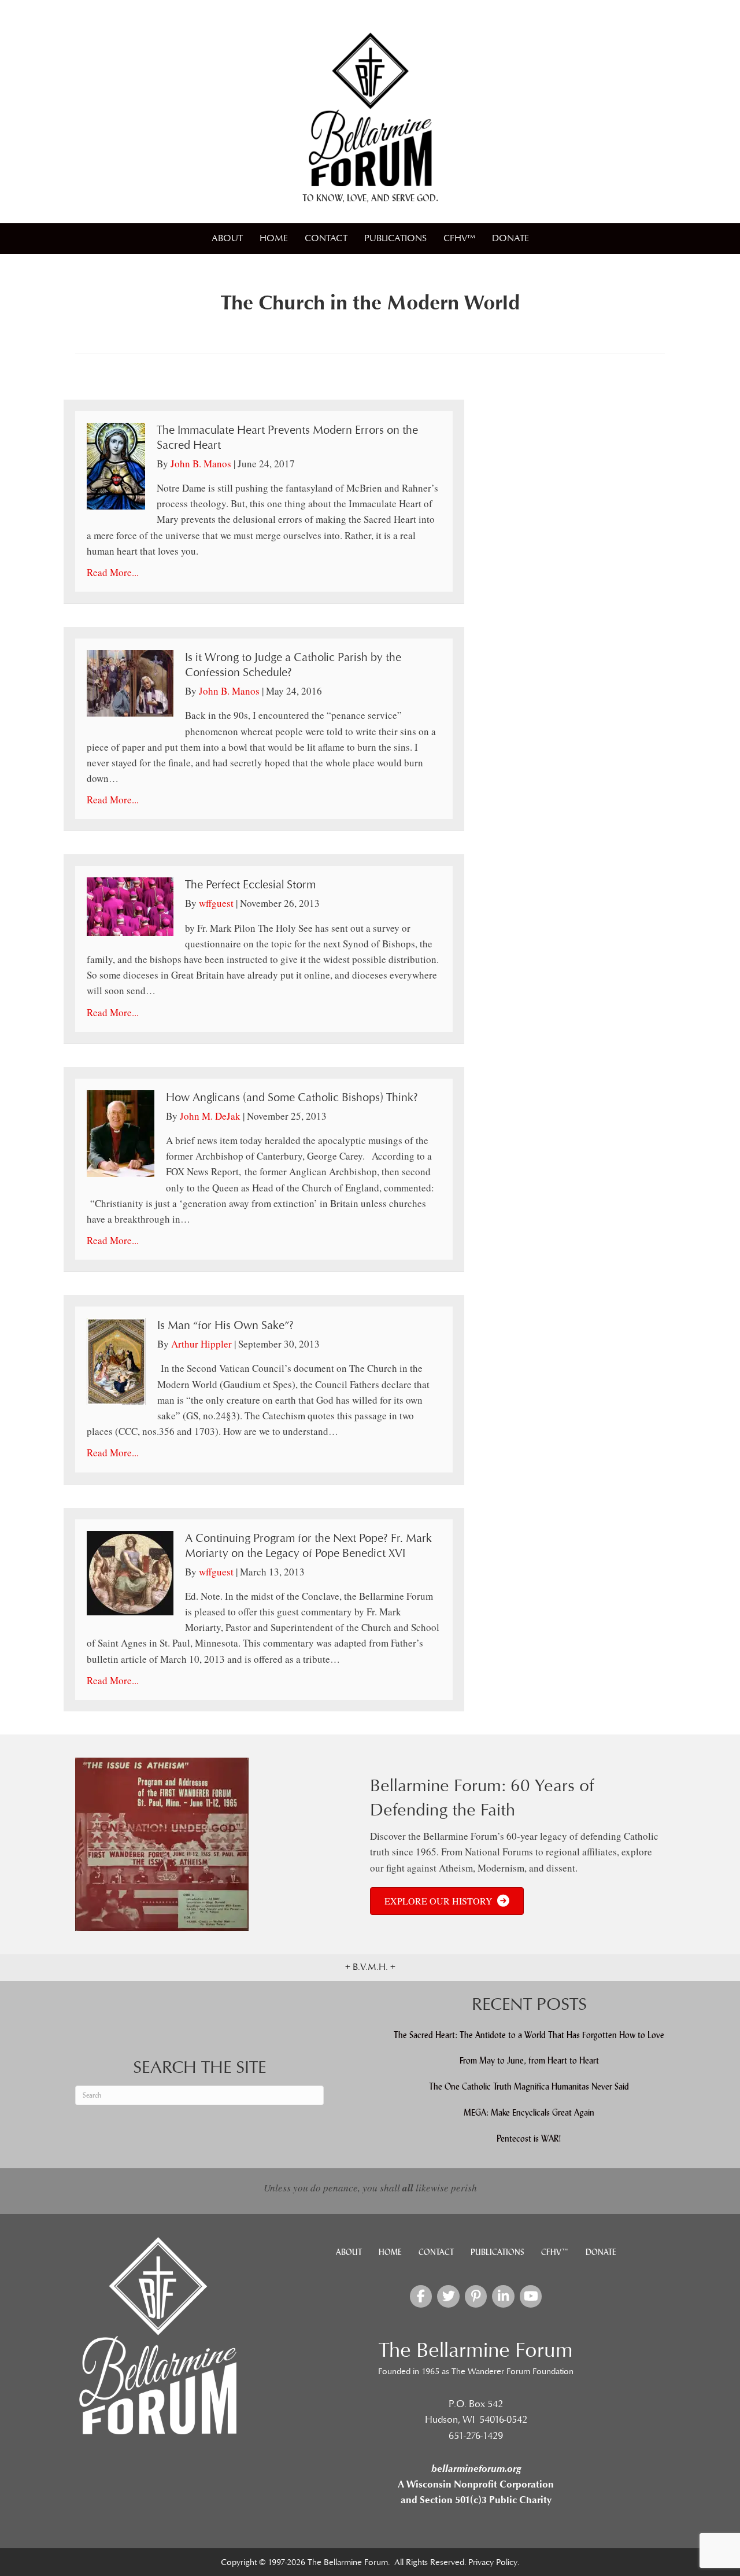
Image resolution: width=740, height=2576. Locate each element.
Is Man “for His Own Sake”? (225, 1326)
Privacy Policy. (494, 2562)
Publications (395, 238)
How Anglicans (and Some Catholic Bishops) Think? (292, 1098)
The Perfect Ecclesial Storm (250, 885)
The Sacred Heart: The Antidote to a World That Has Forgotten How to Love (529, 2035)
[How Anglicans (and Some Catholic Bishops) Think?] (121, 1132)
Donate (510, 238)
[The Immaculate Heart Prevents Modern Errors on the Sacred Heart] (116, 465)
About (227, 238)
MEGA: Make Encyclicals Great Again (529, 2112)
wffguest (216, 903)
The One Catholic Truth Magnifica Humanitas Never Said (529, 2086)
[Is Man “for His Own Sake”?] (116, 1360)
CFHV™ (459, 238)
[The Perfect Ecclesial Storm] (130, 905)
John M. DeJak (210, 1116)
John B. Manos (201, 464)
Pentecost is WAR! (529, 2138)
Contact (326, 238)
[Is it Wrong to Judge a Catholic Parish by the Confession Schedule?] (130, 682)
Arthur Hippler (201, 1344)
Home (274, 238)
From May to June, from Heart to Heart (529, 2060)
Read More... (113, 572)
